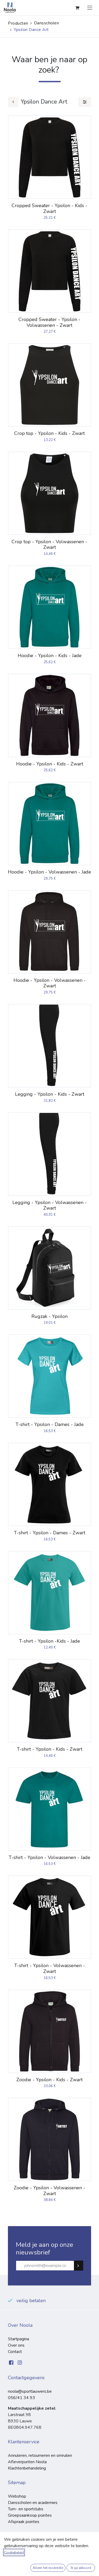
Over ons (16, 2345)
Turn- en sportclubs (26, 2509)
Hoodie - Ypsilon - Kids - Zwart (50, 764)
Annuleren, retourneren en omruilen (40, 2455)
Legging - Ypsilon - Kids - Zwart (50, 1094)
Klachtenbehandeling (27, 2468)
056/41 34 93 (22, 2398)
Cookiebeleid (14, 2552)
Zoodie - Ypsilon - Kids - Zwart (49, 2080)
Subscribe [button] (81, 2266)
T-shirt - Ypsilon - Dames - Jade (50, 1424)
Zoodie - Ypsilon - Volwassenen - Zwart (49, 2191)
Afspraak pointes (24, 2522)
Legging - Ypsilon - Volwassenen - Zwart (50, 1205)
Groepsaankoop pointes (30, 2515)
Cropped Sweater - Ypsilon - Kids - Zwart (49, 208)
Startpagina (18, 2339)
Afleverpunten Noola (27, 2462)
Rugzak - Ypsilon (49, 1316)
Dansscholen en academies (33, 2503)
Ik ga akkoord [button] (81, 2568)
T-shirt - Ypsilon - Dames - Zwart (50, 1533)
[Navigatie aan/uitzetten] (90, 8)
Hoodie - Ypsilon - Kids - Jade (50, 656)
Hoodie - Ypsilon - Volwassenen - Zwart (50, 983)
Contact (15, 2352)
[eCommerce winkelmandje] (77, 8)
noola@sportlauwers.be (30, 2391)
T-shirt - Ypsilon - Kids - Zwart (50, 1749)
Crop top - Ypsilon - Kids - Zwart (49, 433)
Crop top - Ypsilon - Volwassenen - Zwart (49, 545)
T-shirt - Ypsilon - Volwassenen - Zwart (50, 1968)
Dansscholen (47, 23)
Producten (18, 23)
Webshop (17, 2496)
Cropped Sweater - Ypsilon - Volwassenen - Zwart (49, 322)
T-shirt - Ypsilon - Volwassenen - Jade (49, 1857)
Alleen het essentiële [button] (48, 2568)
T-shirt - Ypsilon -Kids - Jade (49, 1641)
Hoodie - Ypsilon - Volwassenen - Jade (49, 872)
